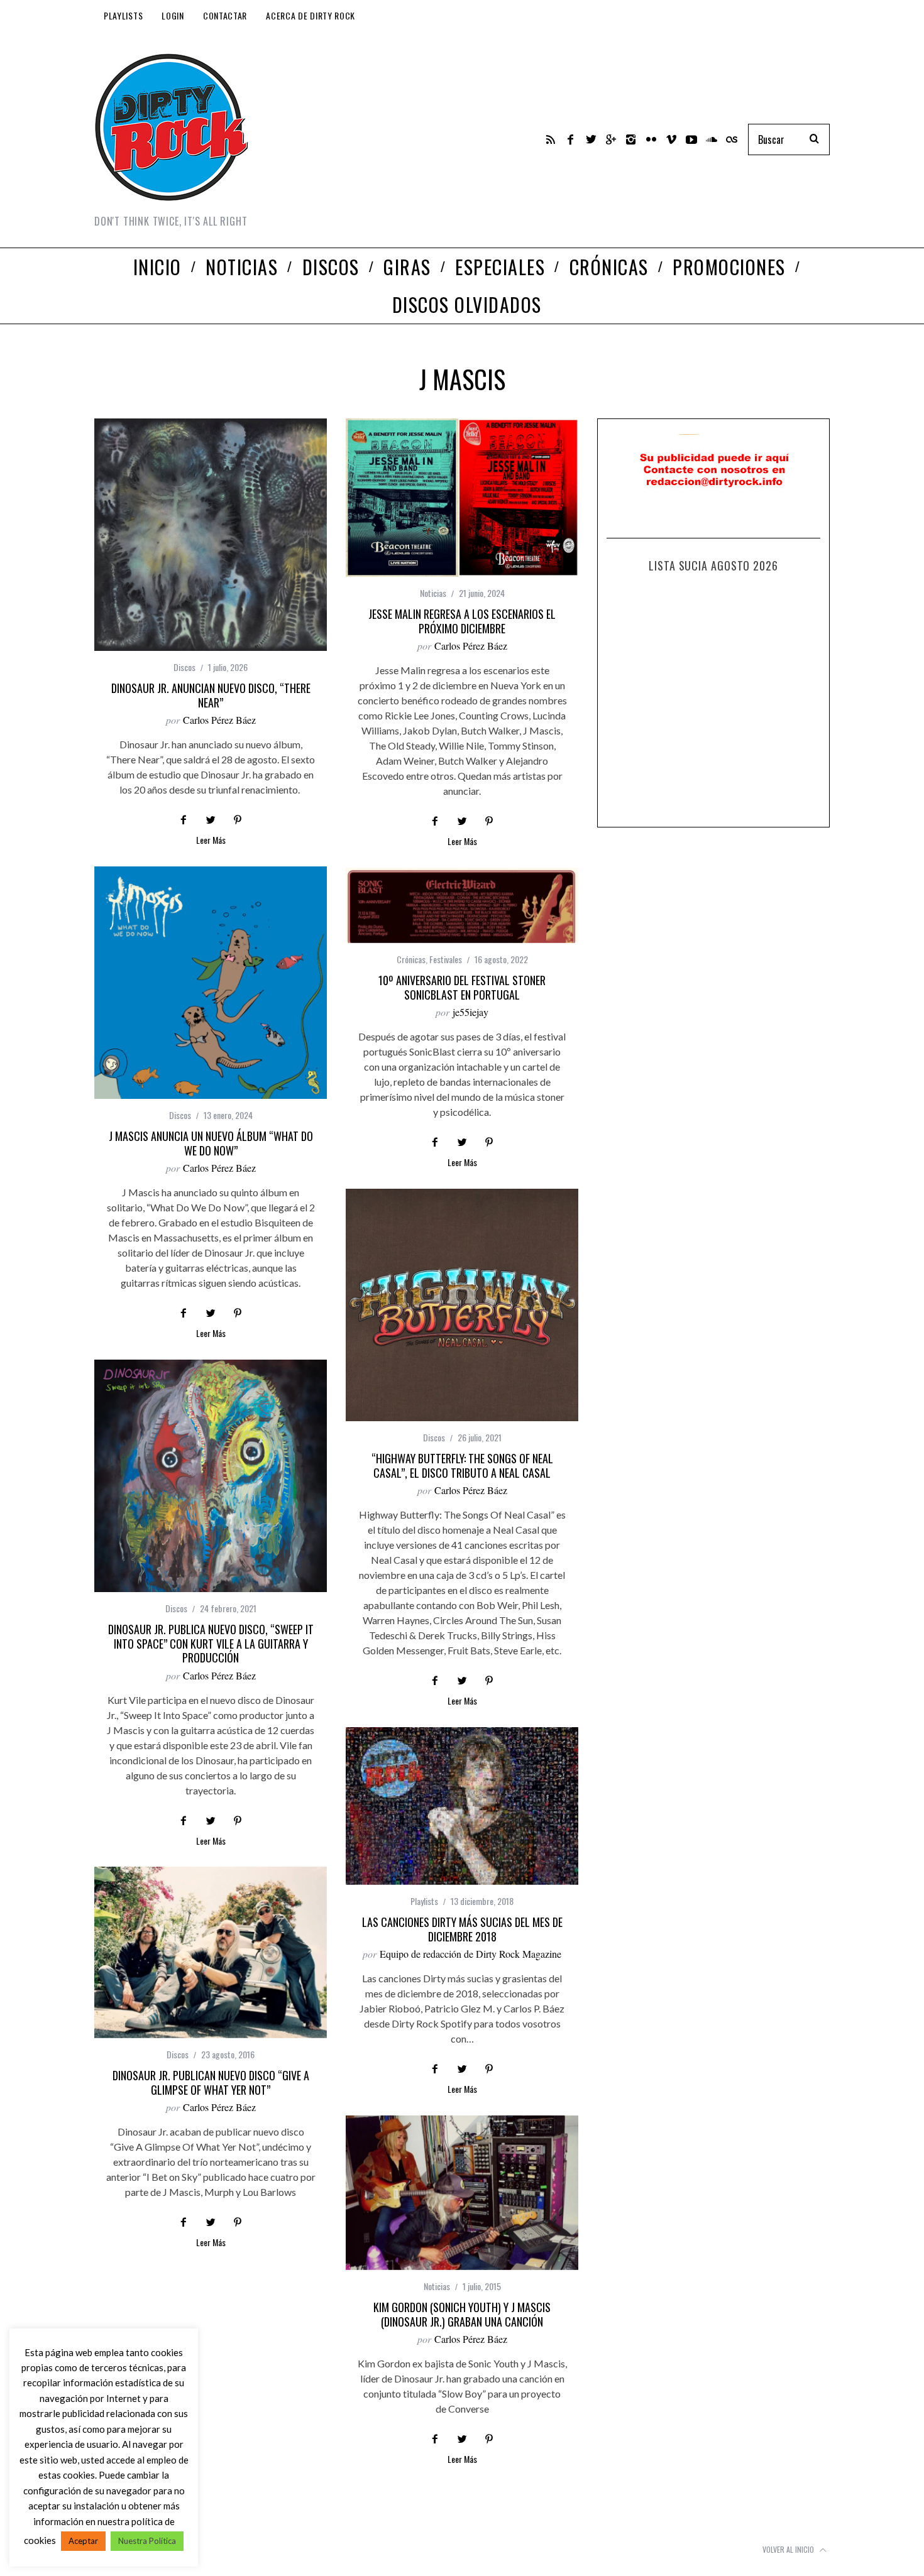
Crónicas (411, 959)
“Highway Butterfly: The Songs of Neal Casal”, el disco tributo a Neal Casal (462, 1465)
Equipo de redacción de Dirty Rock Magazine (470, 1954)
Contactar (225, 15)
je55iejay (470, 1012)
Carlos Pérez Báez (219, 720)
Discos (184, 667)
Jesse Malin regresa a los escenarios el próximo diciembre (462, 621)
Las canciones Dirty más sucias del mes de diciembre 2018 (462, 1929)
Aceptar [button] (83, 2541)
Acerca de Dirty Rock (311, 15)
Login (173, 15)
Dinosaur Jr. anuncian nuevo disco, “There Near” (211, 695)
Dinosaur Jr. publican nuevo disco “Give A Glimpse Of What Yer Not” (211, 2082)
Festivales (446, 959)
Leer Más (211, 841)
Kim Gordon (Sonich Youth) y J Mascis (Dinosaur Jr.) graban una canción (462, 2314)
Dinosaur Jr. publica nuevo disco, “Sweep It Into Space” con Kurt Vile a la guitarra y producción (211, 1643)
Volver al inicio (789, 2549)
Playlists (123, 15)
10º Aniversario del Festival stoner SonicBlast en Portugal (462, 987)
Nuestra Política (147, 2541)
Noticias (433, 593)
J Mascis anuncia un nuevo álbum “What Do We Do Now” (211, 1143)
